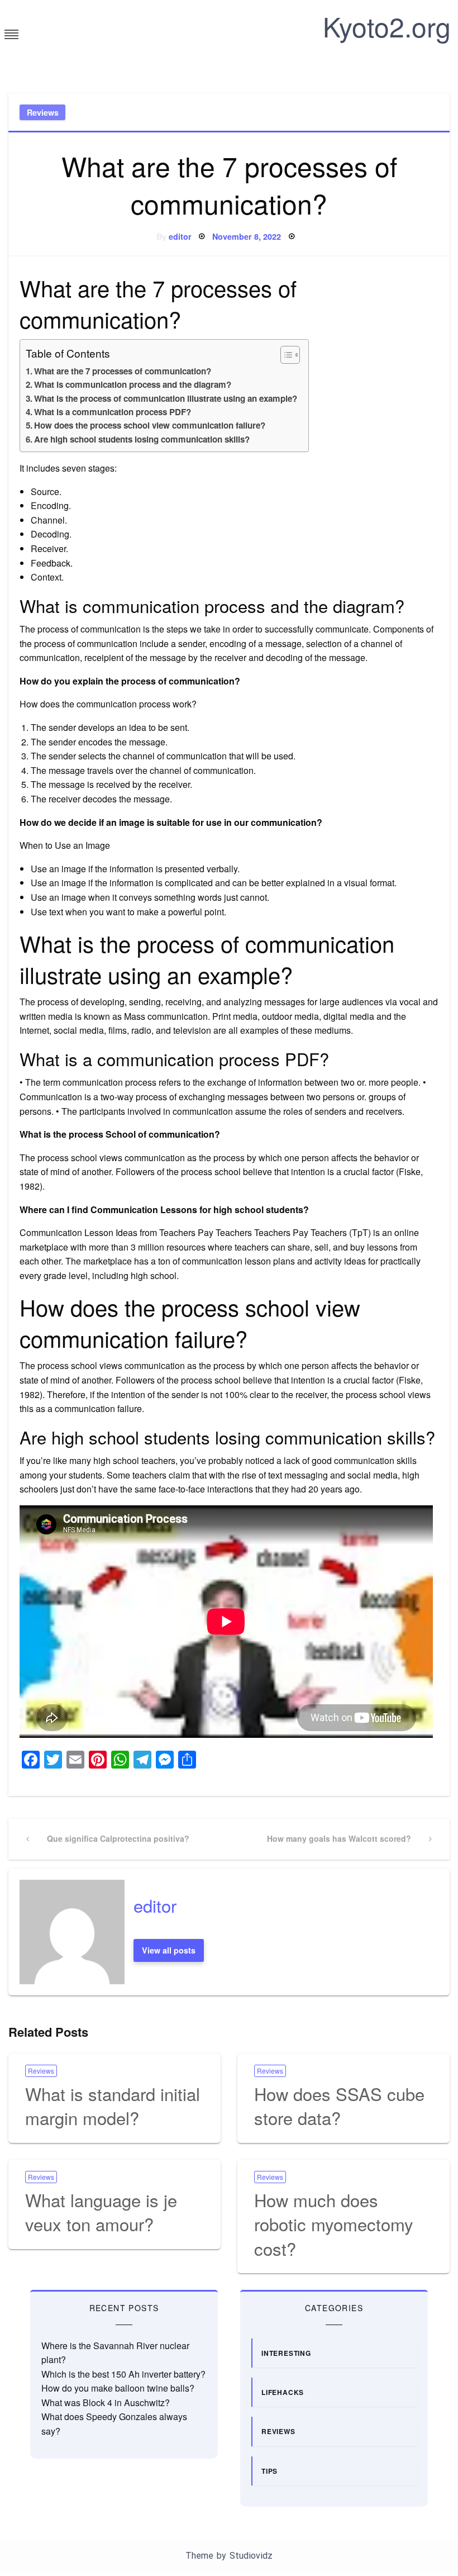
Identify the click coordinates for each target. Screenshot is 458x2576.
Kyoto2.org (387, 26)
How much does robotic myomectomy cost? (334, 2224)
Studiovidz (251, 2556)
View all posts (169, 1950)
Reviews (43, 112)
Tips (269, 2471)
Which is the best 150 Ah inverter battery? (123, 2374)
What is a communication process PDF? (113, 412)
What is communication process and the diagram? (133, 384)
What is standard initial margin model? (113, 2106)
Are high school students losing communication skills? (142, 439)
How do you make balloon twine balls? (118, 2388)
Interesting (286, 2353)
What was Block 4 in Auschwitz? (106, 2402)
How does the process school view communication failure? (150, 425)
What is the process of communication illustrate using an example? (166, 398)
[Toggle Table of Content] (285, 355)
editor (180, 236)
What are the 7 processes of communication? (123, 371)
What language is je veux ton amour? (101, 2212)
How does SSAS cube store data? (339, 2106)
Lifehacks (283, 2392)
